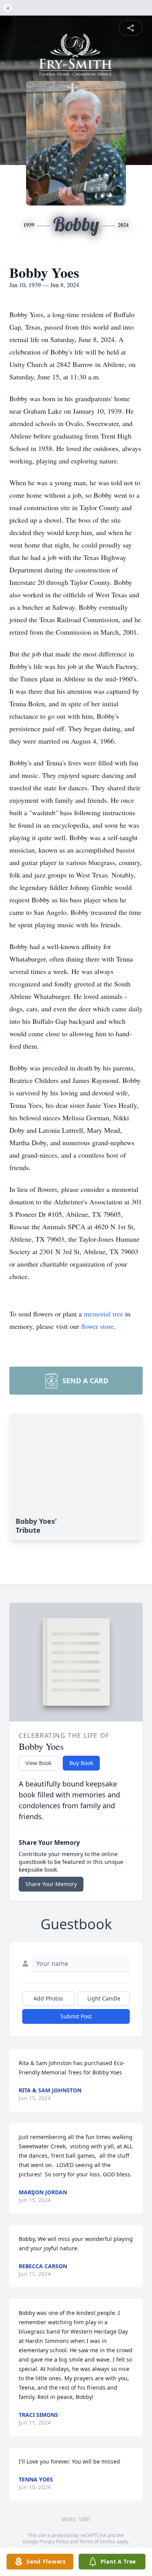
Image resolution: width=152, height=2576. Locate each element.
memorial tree (103, 1314)
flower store (97, 1326)
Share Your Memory (51, 1884)
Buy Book (81, 1763)
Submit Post (76, 2016)
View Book (38, 1763)
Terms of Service (97, 2542)
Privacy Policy (54, 2542)
